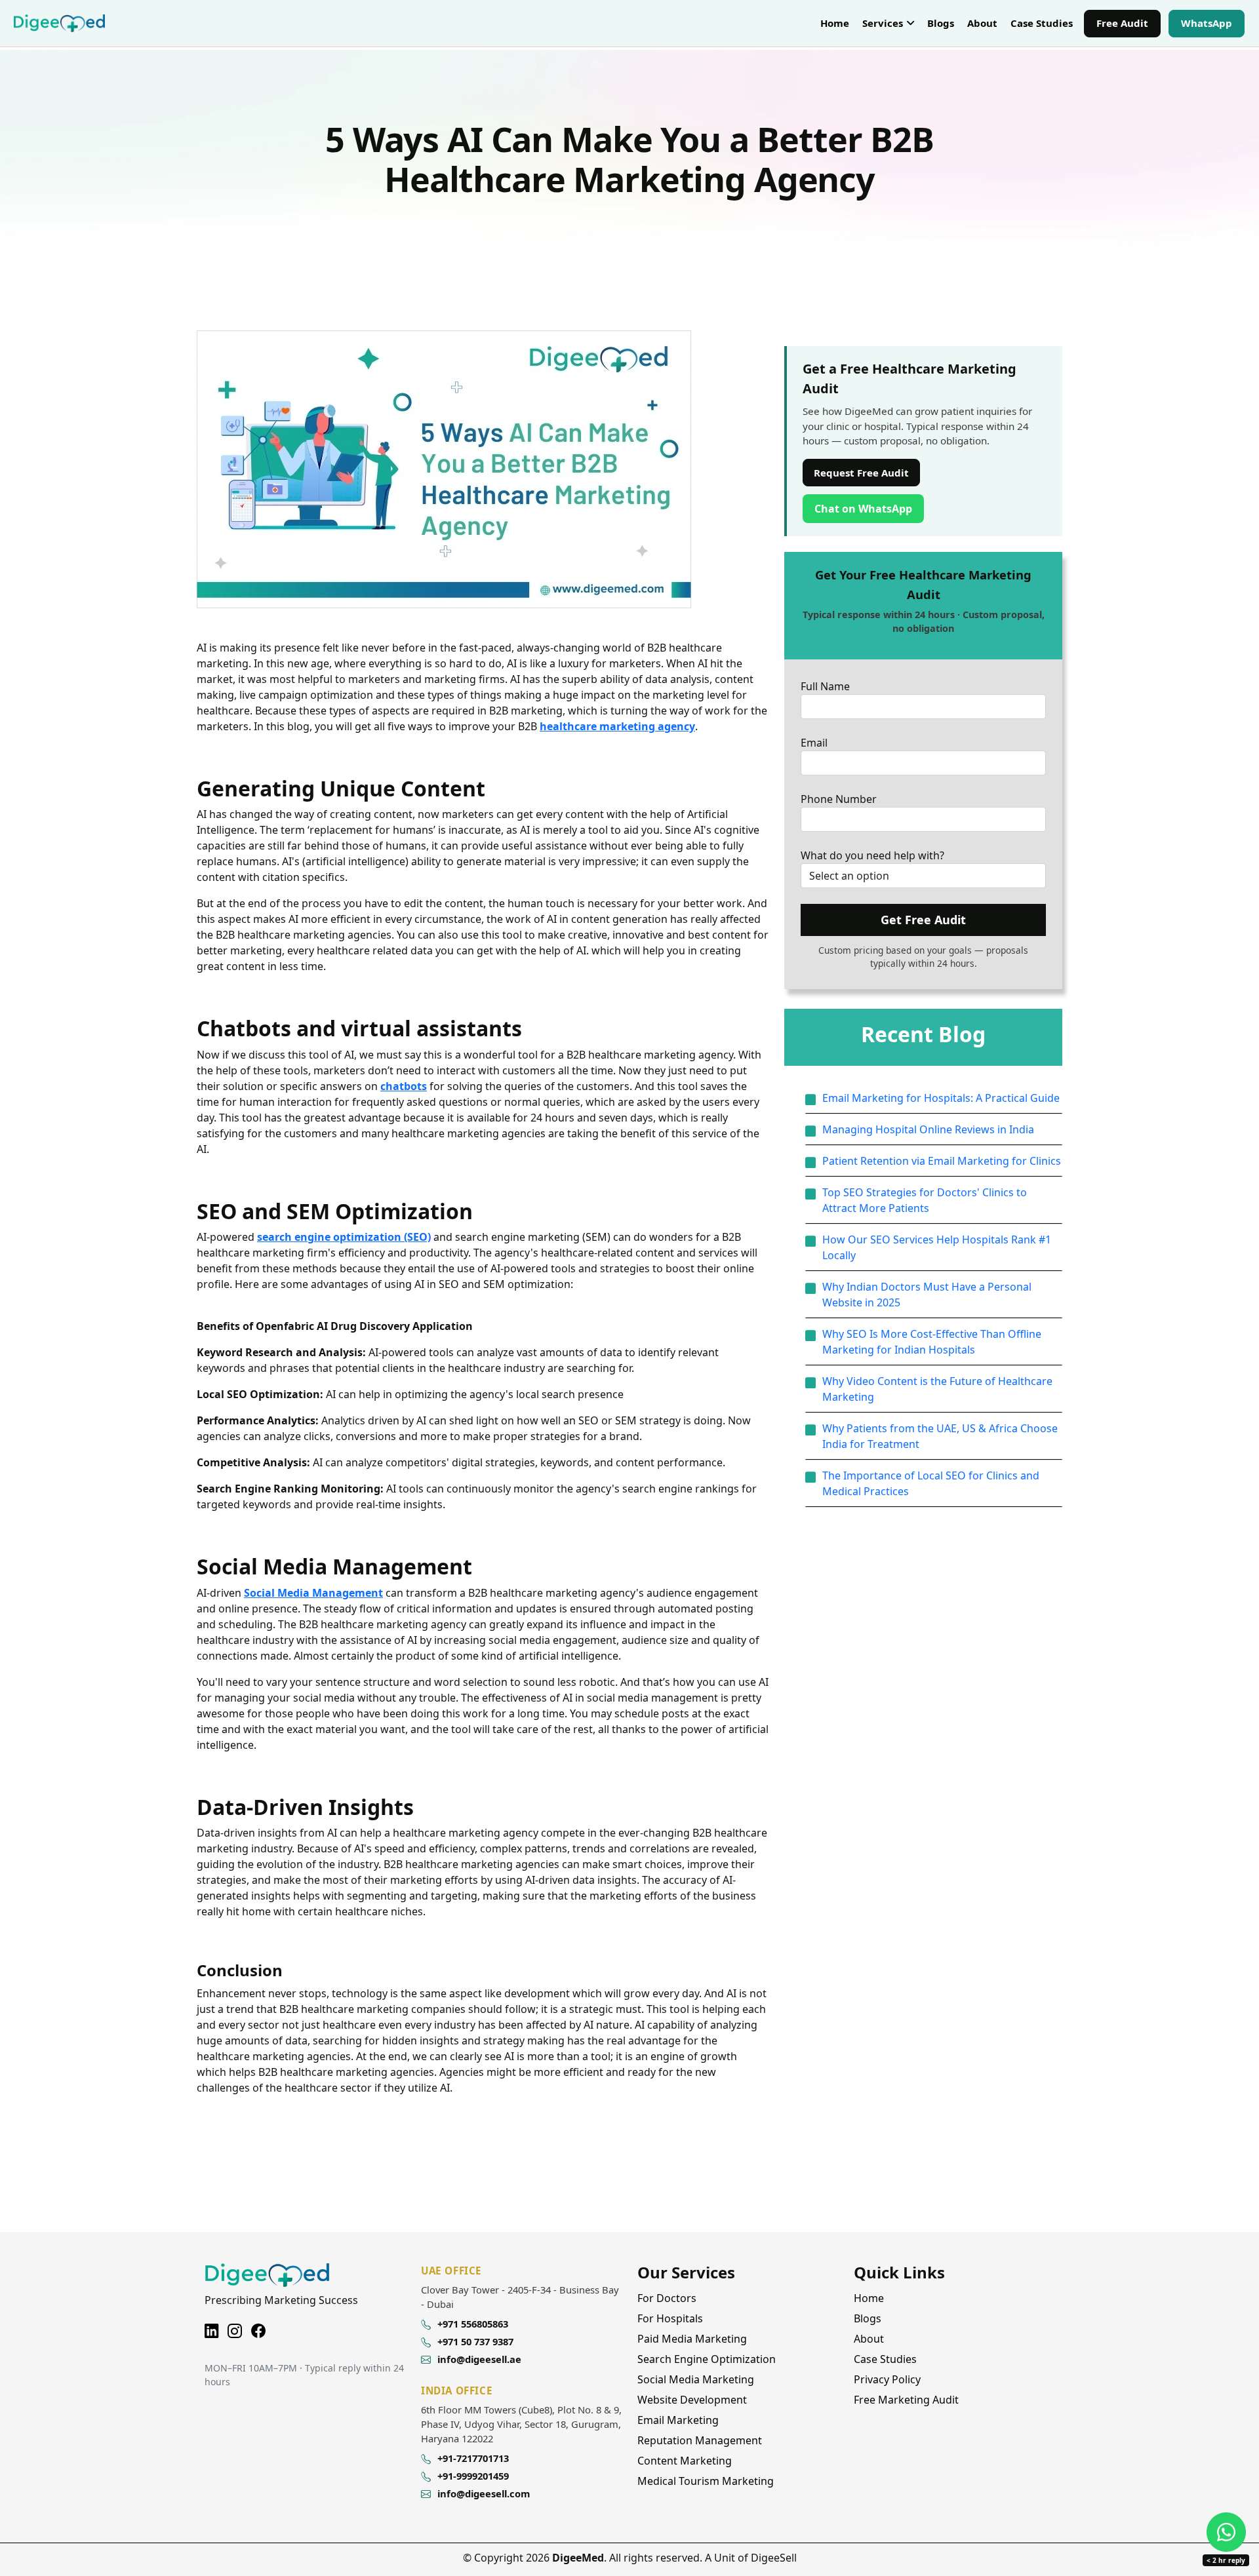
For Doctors (667, 2298)
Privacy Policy (887, 2379)
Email (814, 743)
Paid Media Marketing (692, 2339)
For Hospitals (670, 2318)
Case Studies (1042, 23)
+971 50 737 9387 (475, 2341)
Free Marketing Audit (906, 2400)
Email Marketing (678, 2420)
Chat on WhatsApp (869, 508)
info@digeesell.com (484, 2493)
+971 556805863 (473, 2324)
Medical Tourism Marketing (706, 2481)
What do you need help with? (872, 855)
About (982, 23)
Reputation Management (700, 2440)
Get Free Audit (923, 920)
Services (883, 23)
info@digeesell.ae (479, 2359)
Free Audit (1122, 23)
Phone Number (839, 799)
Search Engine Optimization (707, 2359)
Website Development (692, 2400)
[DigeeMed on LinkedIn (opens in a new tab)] (211, 2329)
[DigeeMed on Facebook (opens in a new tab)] (258, 2329)
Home (835, 23)
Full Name (825, 686)
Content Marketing (685, 2461)
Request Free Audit (861, 473)
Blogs (941, 23)
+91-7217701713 (473, 2458)
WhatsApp (1212, 25)
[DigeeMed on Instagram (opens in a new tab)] (235, 2329)
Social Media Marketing (696, 2379)
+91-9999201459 (473, 2476)
